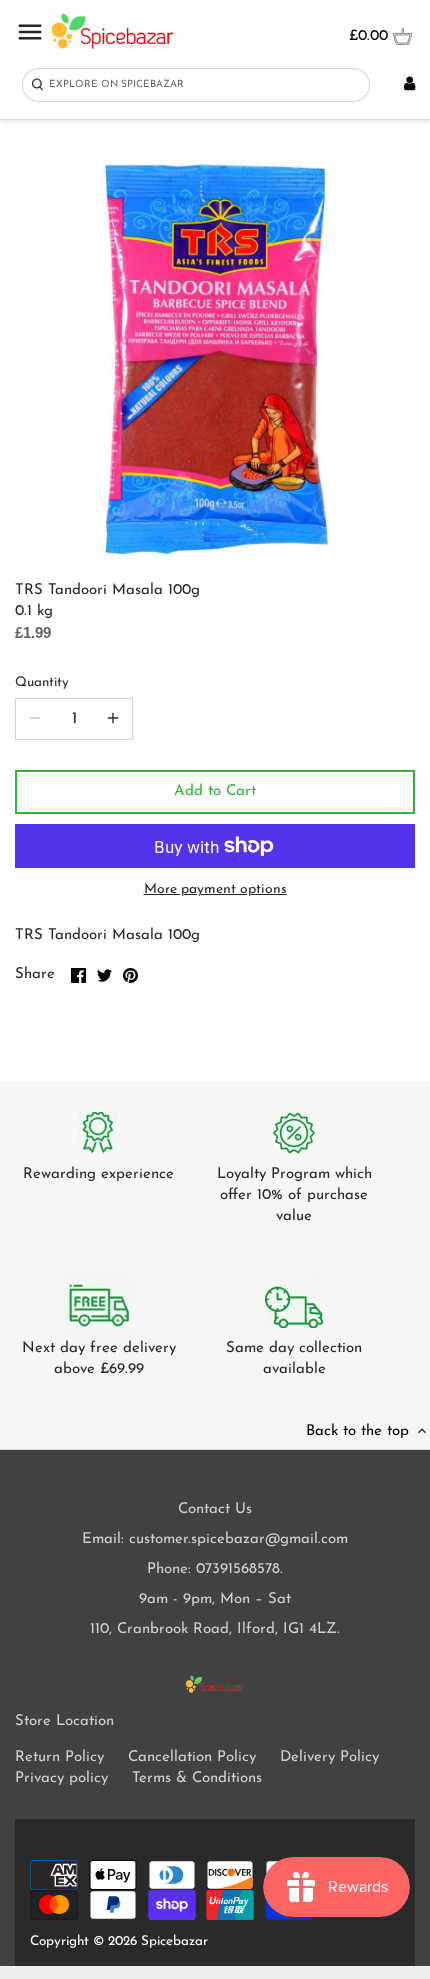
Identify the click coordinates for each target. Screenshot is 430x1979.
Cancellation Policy (192, 1757)
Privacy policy (61, 1778)
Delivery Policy (329, 1757)
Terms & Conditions (197, 1778)
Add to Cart (215, 791)
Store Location (64, 1721)
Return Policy (59, 1757)
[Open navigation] (30, 32)
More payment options (215, 889)
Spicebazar (174, 1941)
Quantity (42, 682)
